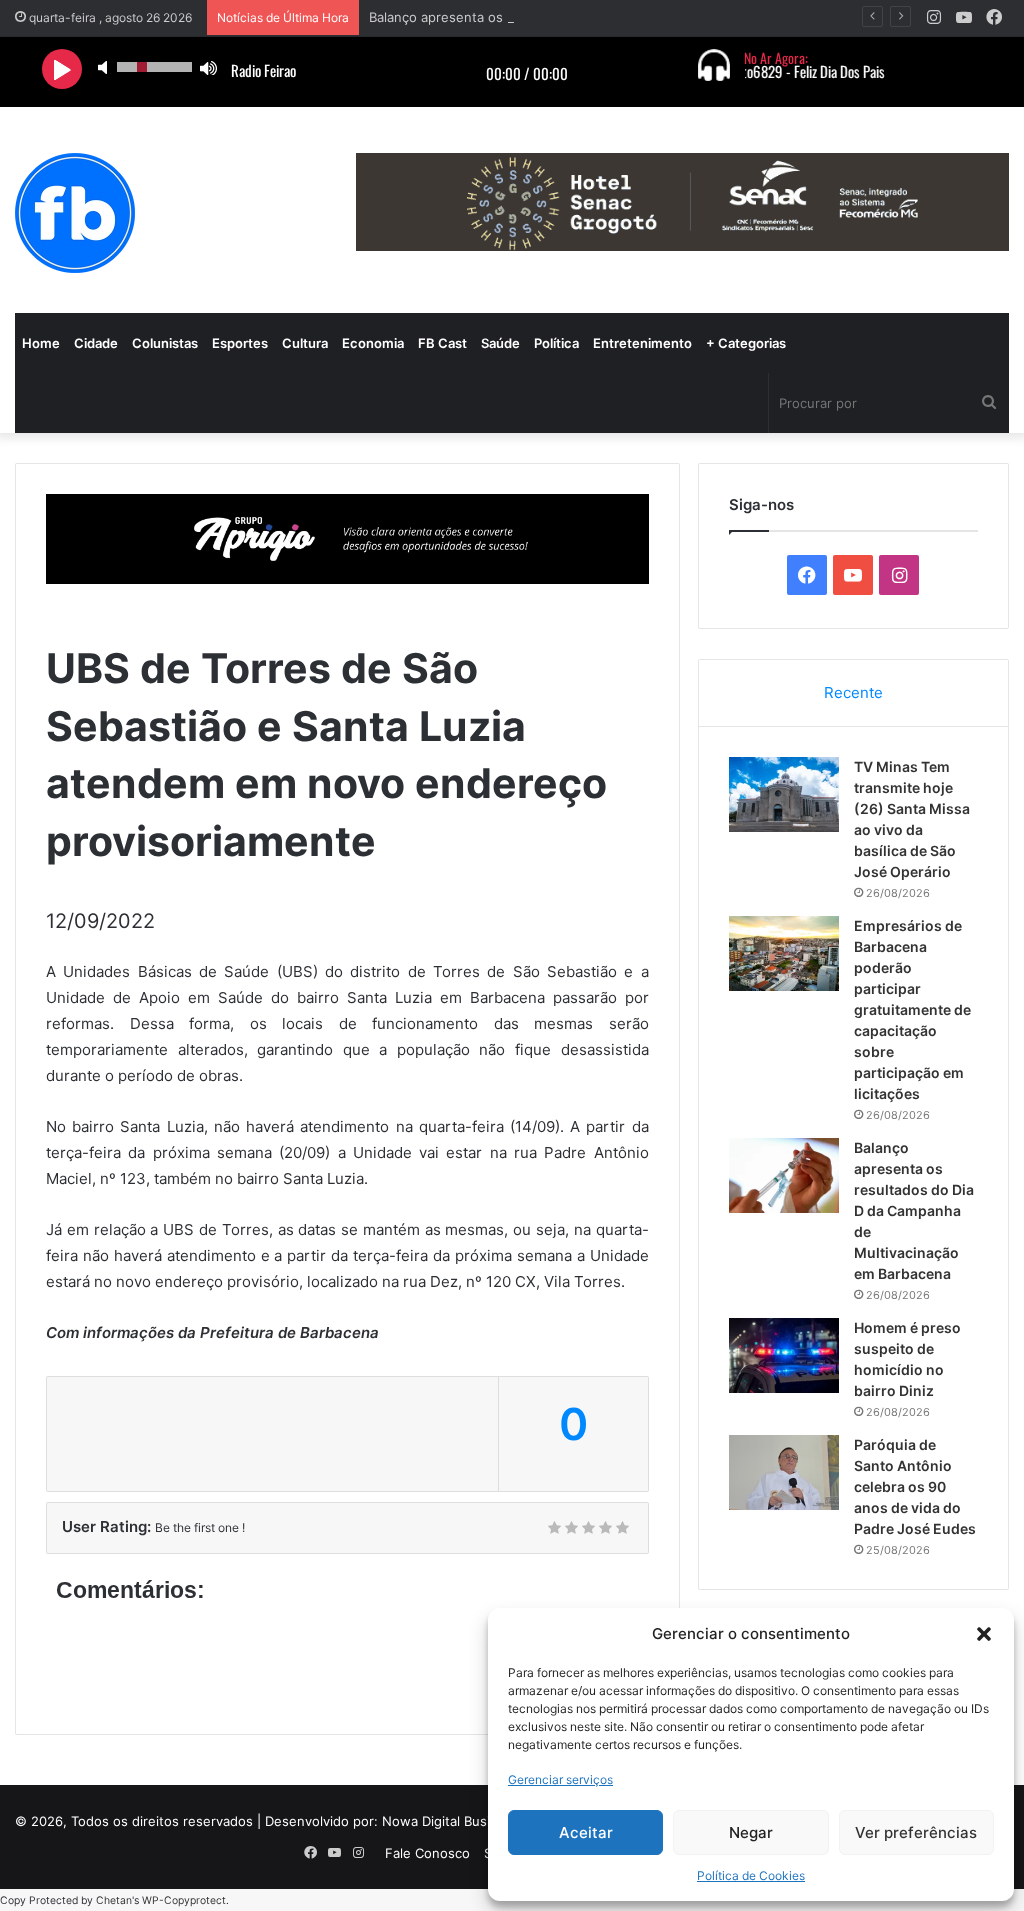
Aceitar (586, 1832)
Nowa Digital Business (451, 1821)
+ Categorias (746, 343)
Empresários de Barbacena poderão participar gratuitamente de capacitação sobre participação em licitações (912, 1009)
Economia (373, 343)
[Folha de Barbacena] (75, 213)
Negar (751, 1832)
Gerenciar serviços (560, 1779)
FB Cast (442, 343)
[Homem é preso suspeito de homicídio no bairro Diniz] (784, 1355)
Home (41, 343)
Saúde (500, 343)
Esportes (240, 343)
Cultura (305, 343)
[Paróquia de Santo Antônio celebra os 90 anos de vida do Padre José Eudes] (784, 1472)
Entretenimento (642, 343)
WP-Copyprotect (184, 1900)
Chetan (114, 1900)
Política (556, 343)
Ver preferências (916, 1832)
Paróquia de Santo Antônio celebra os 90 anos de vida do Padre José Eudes (915, 1486)
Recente (853, 692)
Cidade (96, 343)
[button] (984, 1634)
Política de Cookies (751, 1875)
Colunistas (165, 343)
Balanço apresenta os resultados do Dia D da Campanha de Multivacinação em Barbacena (914, 1210)
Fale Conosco (427, 1853)
